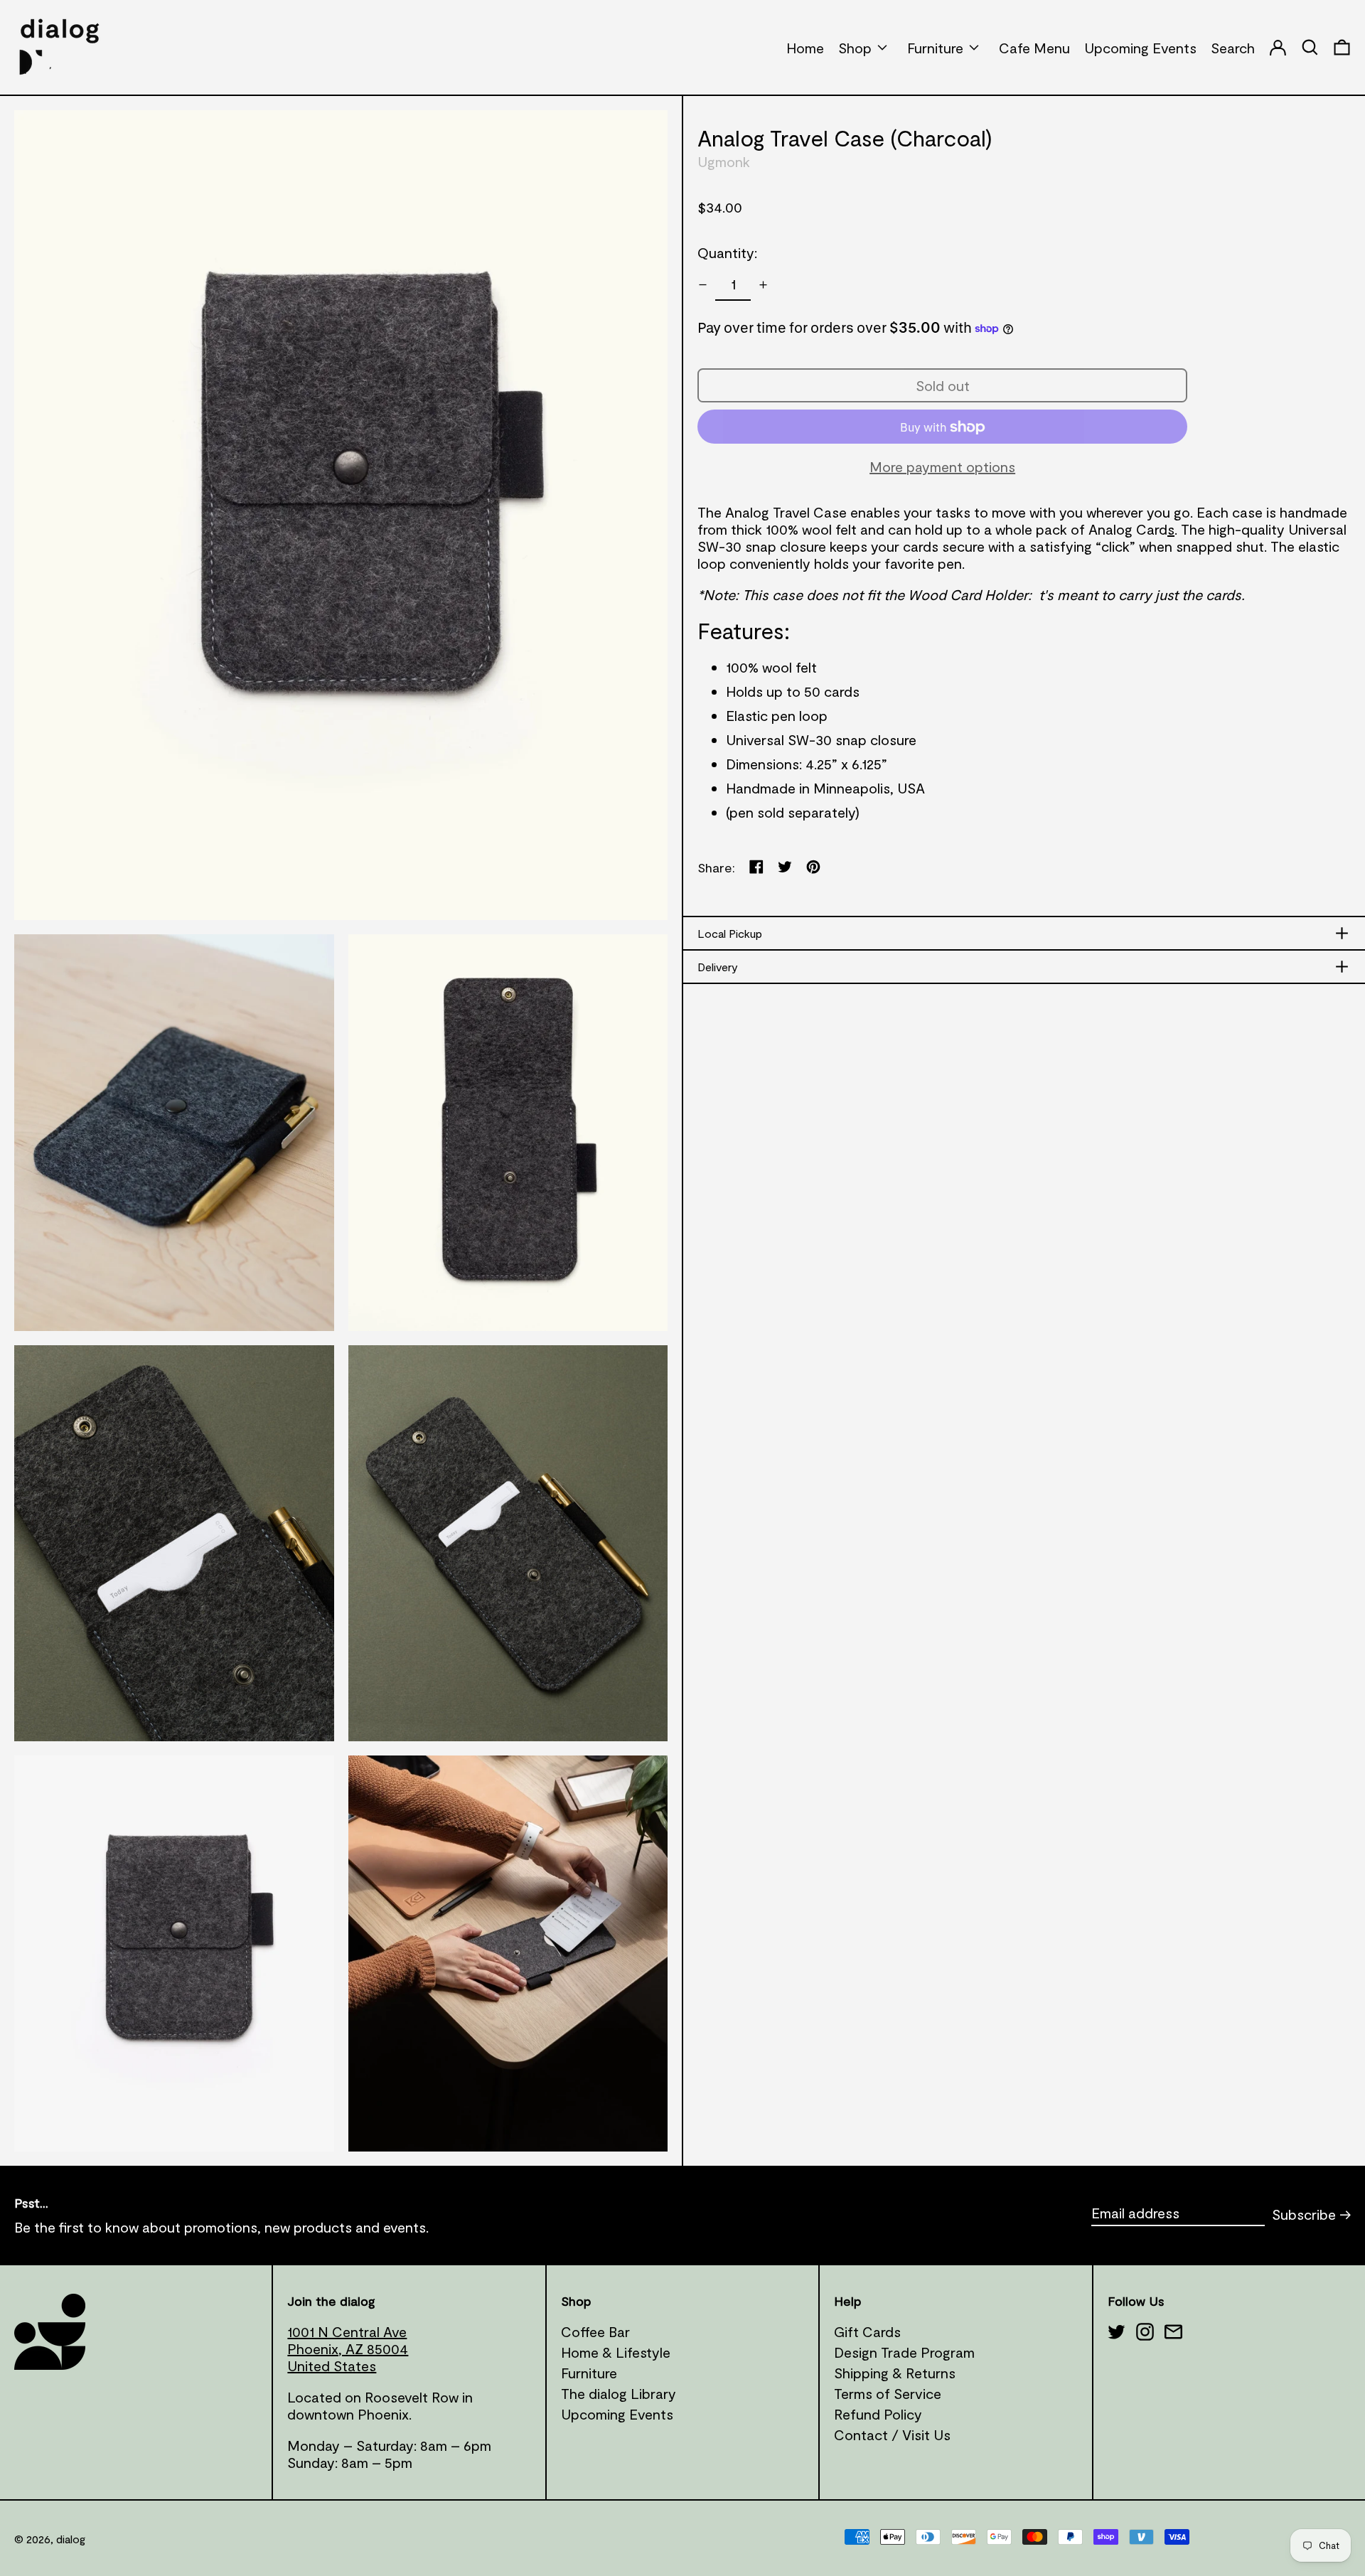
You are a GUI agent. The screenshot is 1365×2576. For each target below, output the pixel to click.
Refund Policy (878, 2414)
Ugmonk (724, 162)
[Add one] (763, 285)
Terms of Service (888, 2393)
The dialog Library (619, 2393)
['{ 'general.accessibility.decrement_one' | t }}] (703, 285)
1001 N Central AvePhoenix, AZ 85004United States (348, 2348)
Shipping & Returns (895, 2373)
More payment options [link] (942, 467)
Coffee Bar (595, 2331)
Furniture (589, 2373)
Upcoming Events (617, 2414)
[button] (1342, 47)
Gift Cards (867, 2331)
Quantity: (727, 253)
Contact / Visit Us (892, 2435)
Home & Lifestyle (616, 2352)
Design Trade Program (904, 2352)
